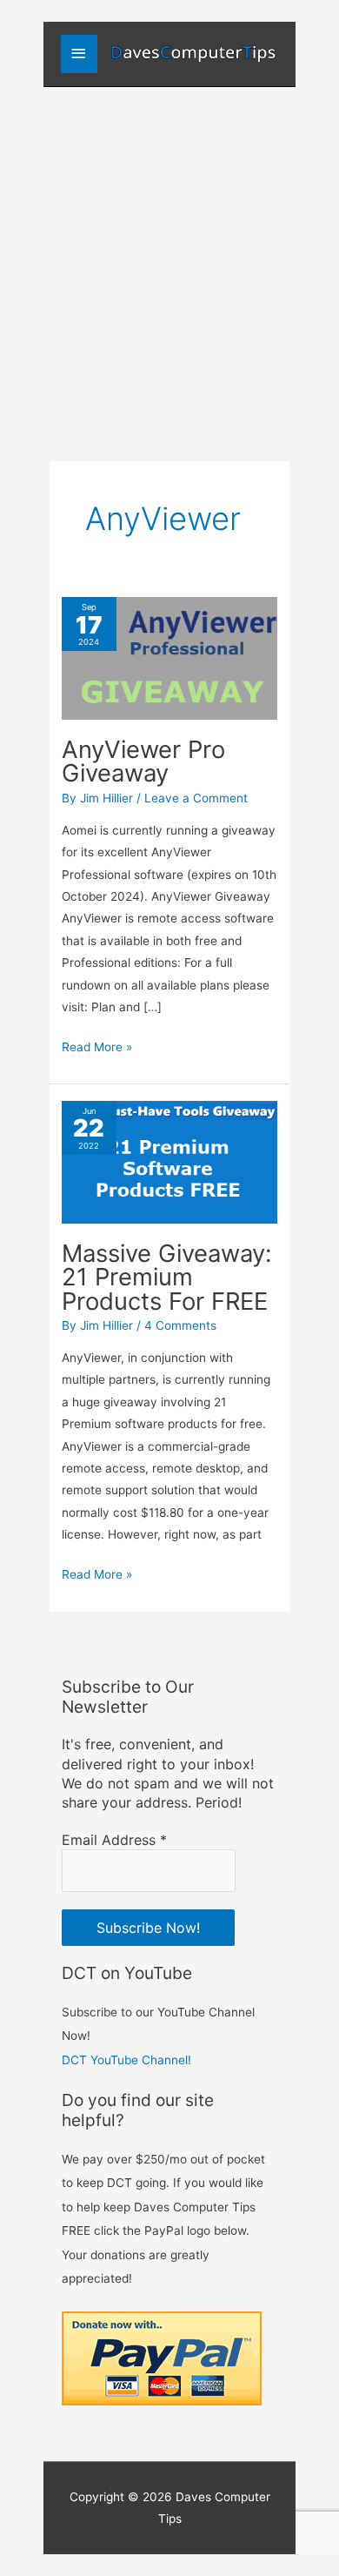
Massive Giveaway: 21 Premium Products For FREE (167, 1277)
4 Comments (180, 1325)
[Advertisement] (169, 265)
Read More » (97, 1049)
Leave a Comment (196, 798)
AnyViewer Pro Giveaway (143, 761)
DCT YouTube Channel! (126, 2060)
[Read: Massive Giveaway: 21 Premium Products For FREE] (169, 1161)
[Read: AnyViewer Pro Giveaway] (169, 657)
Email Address (114, 1840)
